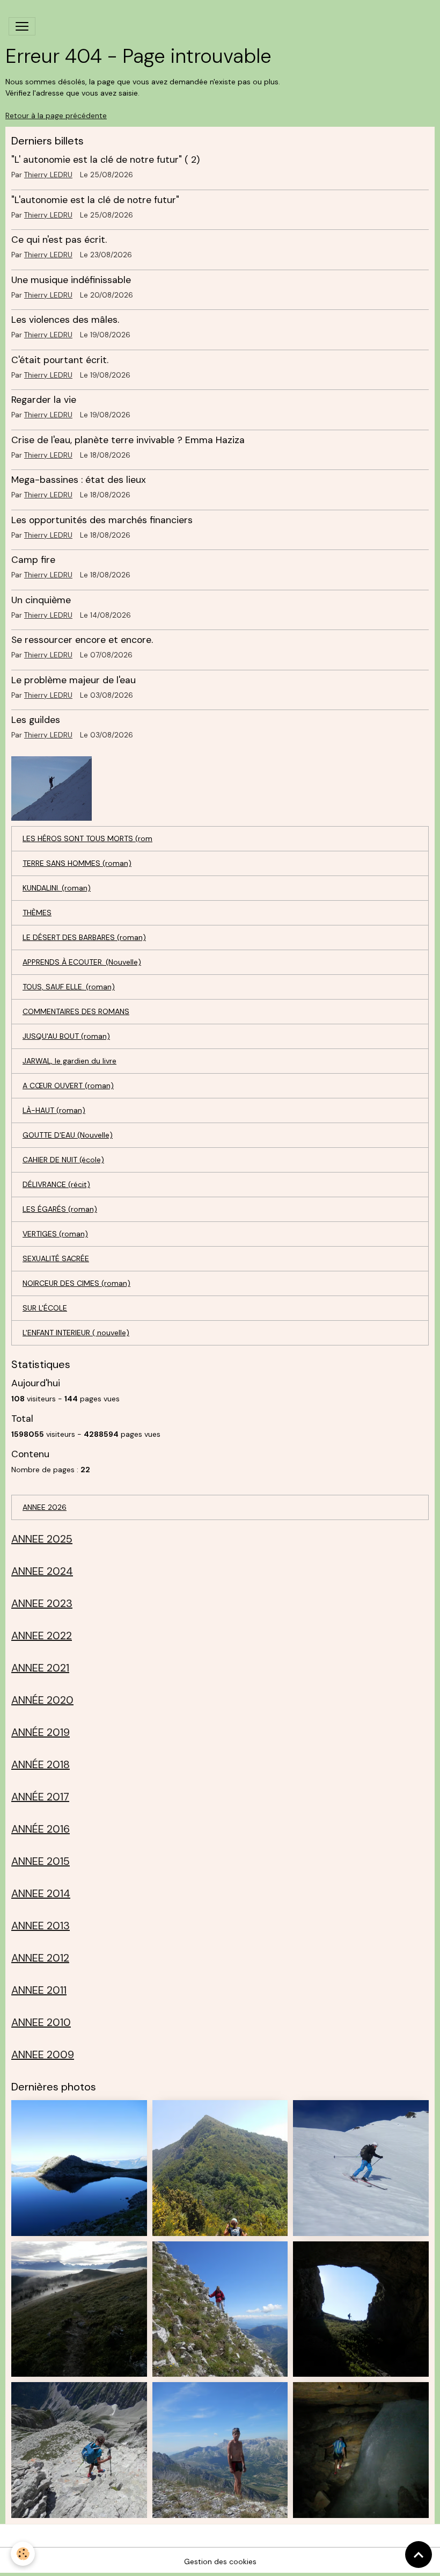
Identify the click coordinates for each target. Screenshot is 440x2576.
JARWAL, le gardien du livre (69, 1061)
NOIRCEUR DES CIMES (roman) (76, 1283)
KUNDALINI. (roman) (57, 888)
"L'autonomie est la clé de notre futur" (95, 200)
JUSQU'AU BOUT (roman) (66, 1036)
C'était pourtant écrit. (60, 360)
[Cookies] (23, 2554)
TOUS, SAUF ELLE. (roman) (69, 987)
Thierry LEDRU (48, 175)
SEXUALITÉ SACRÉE (56, 1258)
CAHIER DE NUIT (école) (63, 1160)
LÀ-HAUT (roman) (54, 1110)
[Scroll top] (419, 2555)
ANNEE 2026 (45, 1507)
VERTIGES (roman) (55, 1234)
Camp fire (33, 560)
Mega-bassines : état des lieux (79, 480)
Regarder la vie (44, 400)
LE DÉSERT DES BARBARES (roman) (84, 937)
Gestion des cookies (220, 2561)
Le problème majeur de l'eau (74, 680)
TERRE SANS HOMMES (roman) (77, 863)
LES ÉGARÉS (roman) (60, 1209)
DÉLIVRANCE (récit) (56, 1184)
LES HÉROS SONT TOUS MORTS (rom (87, 838)
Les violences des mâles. (65, 320)
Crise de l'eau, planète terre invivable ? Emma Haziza (128, 440)
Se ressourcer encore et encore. (82, 640)
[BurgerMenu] (22, 26)
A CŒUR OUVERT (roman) (68, 1086)
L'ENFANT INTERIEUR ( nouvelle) (76, 1333)
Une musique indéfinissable (71, 280)
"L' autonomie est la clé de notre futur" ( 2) (105, 160)
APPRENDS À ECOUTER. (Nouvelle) (82, 962)
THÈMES (37, 913)
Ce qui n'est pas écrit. (59, 240)
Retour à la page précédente (56, 115)
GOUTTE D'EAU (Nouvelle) (68, 1135)
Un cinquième (41, 600)
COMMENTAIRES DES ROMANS (76, 1011)
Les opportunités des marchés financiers (102, 520)
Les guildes (36, 720)
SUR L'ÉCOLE (45, 1308)
